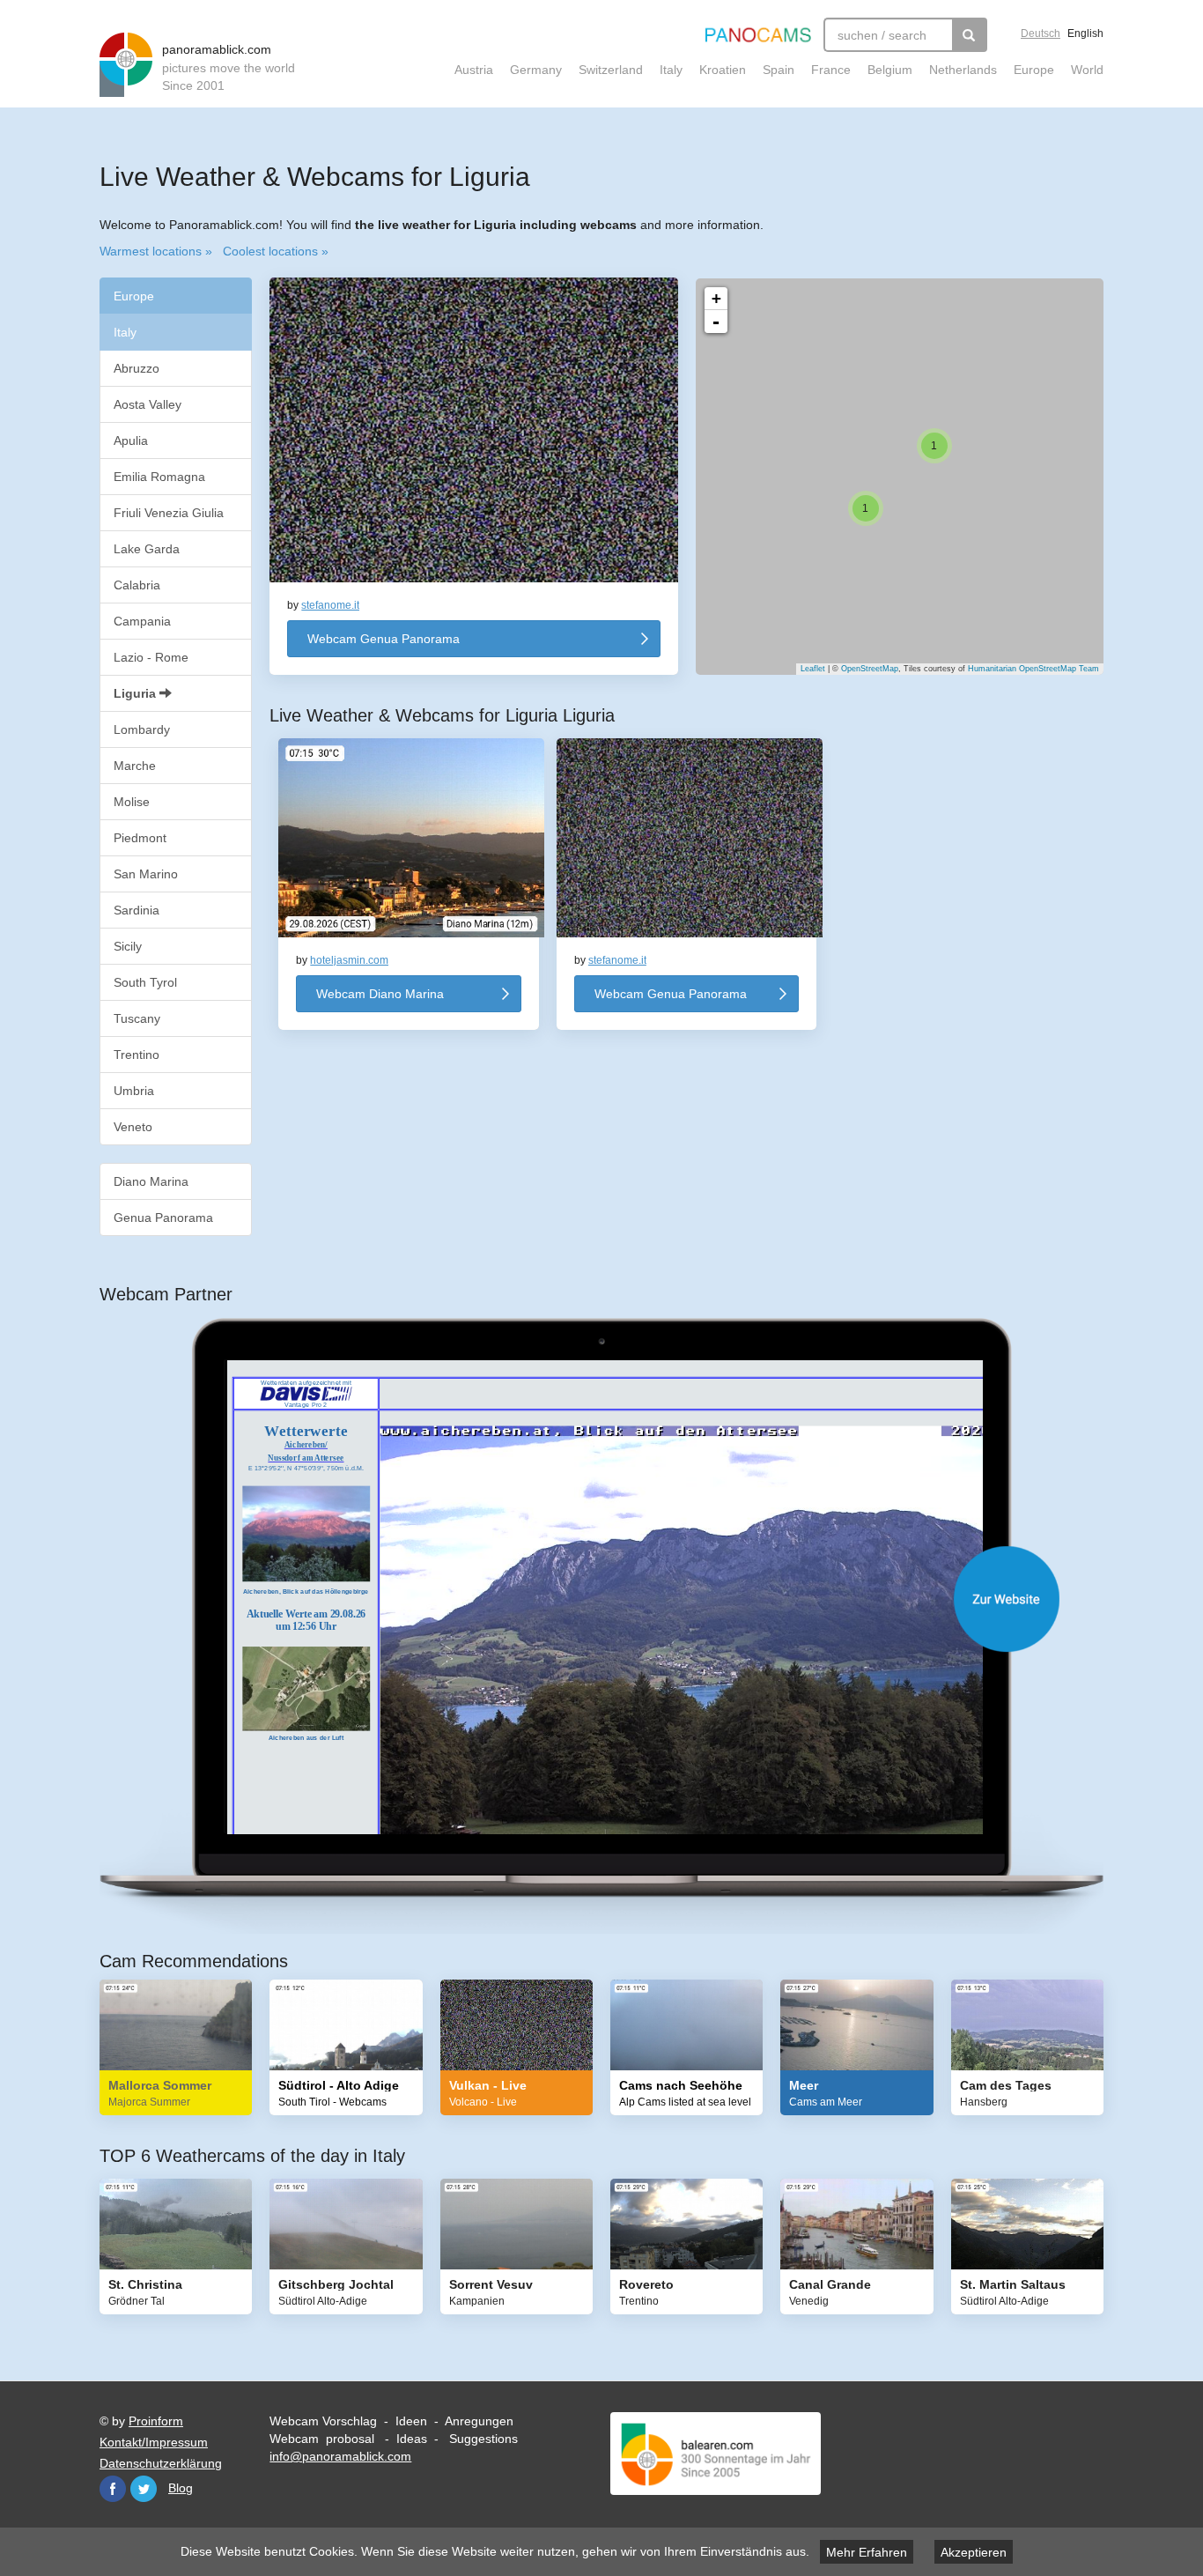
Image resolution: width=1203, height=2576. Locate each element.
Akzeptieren (974, 2552)
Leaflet (813, 669)
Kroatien (723, 70)
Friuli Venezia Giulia (169, 513)
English (1085, 33)
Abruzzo (137, 368)
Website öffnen (619, 1599)
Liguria (137, 693)
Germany (536, 70)
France (831, 70)
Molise (132, 802)
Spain (779, 70)
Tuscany (137, 1018)
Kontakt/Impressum (154, 2442)
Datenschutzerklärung (161, 2463)
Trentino (137, 1055)
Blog (181, 2488)
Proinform (156, 2421)
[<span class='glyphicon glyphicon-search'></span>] (970, 35)
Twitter (144, 2489)
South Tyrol (145, 982)
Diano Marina (151, 1181)
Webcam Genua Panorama (384, 639)
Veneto (133, 1127)
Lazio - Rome (151, 657)
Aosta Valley (148, 404)
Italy (671, 70)
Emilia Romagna (159, 477)
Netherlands (963, 70)
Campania (142, 621)
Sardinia (137, 910)
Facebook (113, 2489)
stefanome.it (330, 605)
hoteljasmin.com (349, 960)
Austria (474, 70)
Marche (135, 766)
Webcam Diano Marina (380, 994)
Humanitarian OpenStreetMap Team (1033, 669)
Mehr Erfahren (867, 2552)
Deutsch (1041, 33)
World (1087, 70)
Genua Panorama (163, 1218)
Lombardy (142, 729)
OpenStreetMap (870, 669)
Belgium (890, 70)
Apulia (131, 440)
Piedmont (140, 838)
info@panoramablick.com (340, 2456)
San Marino (146, 874)
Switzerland (611, 70)
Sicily (128, 946)
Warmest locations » (156, 251)
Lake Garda (147, 549)
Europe (1034, 70)
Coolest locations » (276, 251)
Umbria (134, 1091)
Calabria (137, 585)
